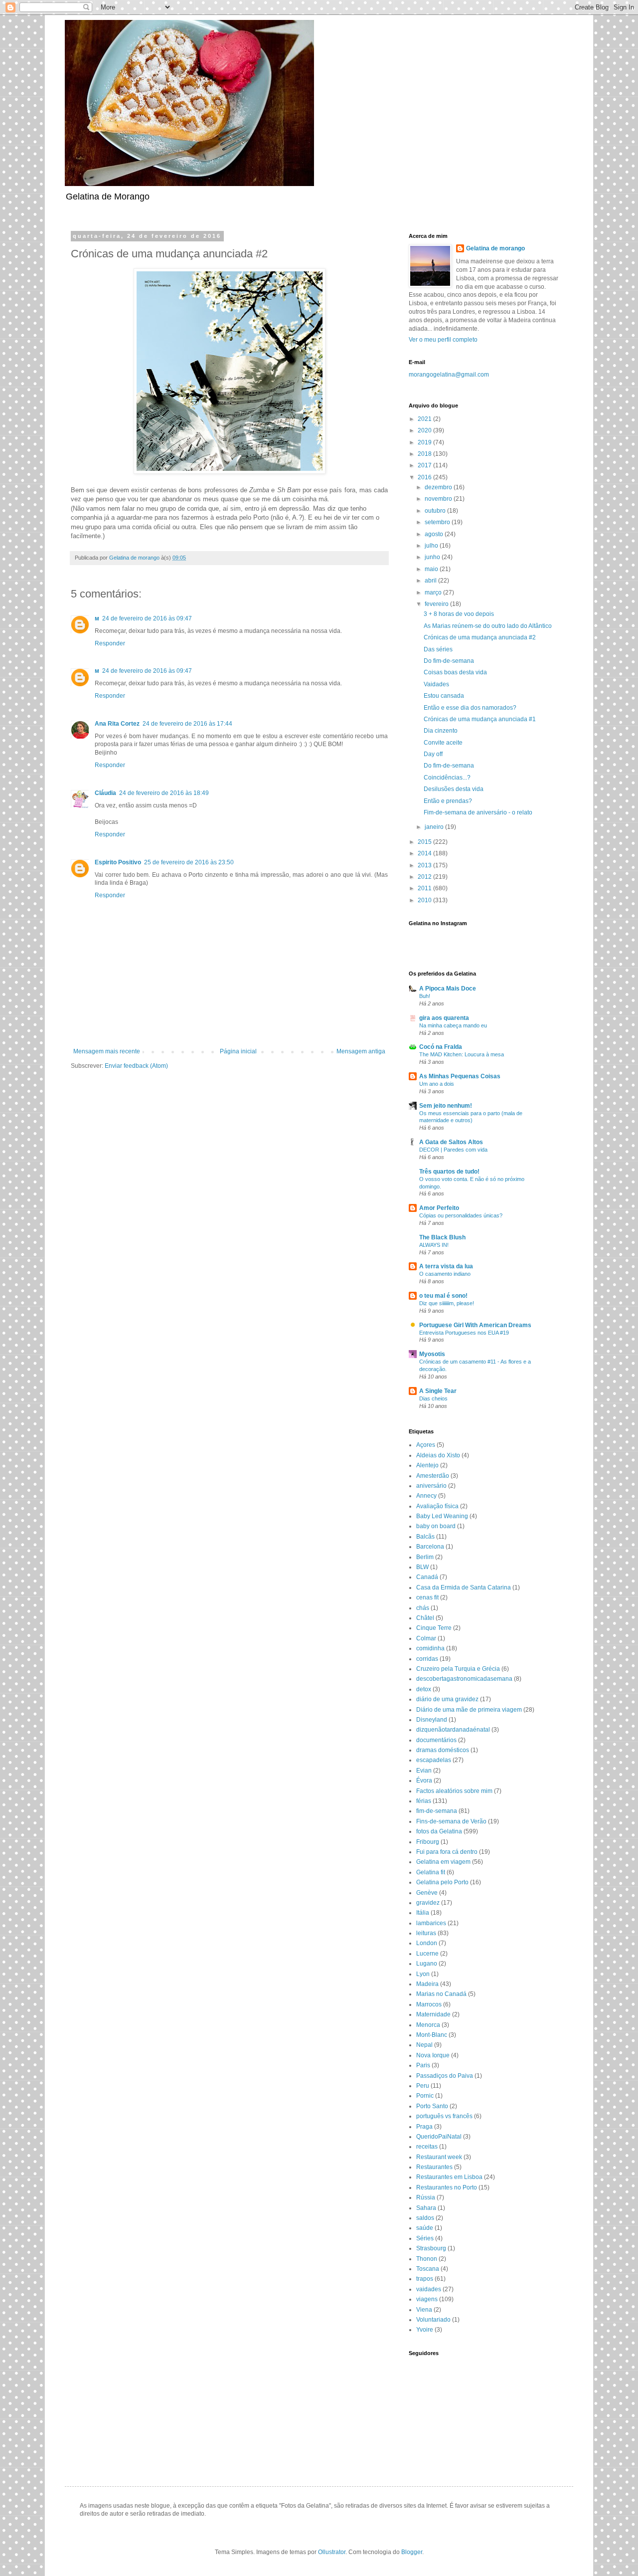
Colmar (426, 1638)
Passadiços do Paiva (445, 2076)
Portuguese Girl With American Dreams (475, 1325)
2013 (425, 865)
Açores (426, 1445)
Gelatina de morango (495, 248)
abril (431, 581)
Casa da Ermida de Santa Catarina (464, 1587)
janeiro (435, 827)
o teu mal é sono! (443, 1296)
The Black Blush (442, 1237)
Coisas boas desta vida (455, 672)
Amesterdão (433, 1476)
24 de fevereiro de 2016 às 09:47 (147, 618)
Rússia (426, 2197)
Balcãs (425, 1537)
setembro (438, 522)
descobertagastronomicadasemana (464, 1679)
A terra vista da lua (446, 1266)
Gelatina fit (431, 1872)
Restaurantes (434, 2167)
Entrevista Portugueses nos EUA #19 (464, 1333)
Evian (424, 1771)
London (427, 1943)
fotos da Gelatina (439, 1831)
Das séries (438, 649)
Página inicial (238, 1051)
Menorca (428, 2025)
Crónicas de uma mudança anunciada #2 (480, 637)
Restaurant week (439, 2157)
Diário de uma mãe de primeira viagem (469, 1710)
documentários (436, 1740)
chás (423, 1608)
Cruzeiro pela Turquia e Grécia (458, 1669)
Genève (427, 1893)
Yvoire (425, 2330)
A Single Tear (438, 1391)
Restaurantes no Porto (447, 2187)
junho (433, 557)
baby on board (436, 1526)
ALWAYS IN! (434, 1245)
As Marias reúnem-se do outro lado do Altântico (488, 626)
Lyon (423, 1974)
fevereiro (437, 604)
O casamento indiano (445, 1274)
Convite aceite (443, 743)
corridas (427, 1659)
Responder (110, 643)
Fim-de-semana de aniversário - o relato (478, 812)
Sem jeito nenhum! (446, 1106)
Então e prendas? (448, 801)
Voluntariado (433, 2320)
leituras (426, 1933)
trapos (425, 2279)
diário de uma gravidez (447, 1699)
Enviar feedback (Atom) (136, 1066)
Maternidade (433, 2014)
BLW (422, 1567)
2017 (425, 465)
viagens (427, 2299)
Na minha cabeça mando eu (453, 1025)
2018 (425, 454)
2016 (425, 477)
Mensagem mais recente (107, 1051)
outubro (436, 511)
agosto (435, 534)
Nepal (424, 2045)
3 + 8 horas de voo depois (459, 614)
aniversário (431, 1486)
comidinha (430, 1648)
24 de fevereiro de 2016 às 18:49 (164, 793)
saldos (425, 2218)
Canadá (427, 1577)
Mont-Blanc (432, 2035)
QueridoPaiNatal (439, 2137)
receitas (427, 2147)
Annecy (426, 1496)
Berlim (425, 1557)
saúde (425, 2228)
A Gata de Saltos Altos (451, 1142)
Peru (423, 2086)
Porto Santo (432, 2106)
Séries (425, 2238)
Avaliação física (437, 1506)
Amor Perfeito (439, 1208)
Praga (424, 2127)
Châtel (425, 1618)
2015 (425, 842)
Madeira (427, 1984)
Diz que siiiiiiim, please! (447, 1303)
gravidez (428, 1903)
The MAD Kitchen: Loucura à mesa (462, 1054)
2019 (425, 442)
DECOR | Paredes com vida (453, 1150)
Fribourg (428, 1842)
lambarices (431, 1923)
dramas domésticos (443, 1750)
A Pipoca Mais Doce (448, 989)
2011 (425, 888)
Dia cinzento (441, 731)
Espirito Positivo (118, 862)
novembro (439, 499)
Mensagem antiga (361, 1051)
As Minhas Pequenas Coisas (460, 1076)
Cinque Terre (434, 1628)
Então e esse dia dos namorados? (470, 708)
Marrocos (429, 2004)
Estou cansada (444, 696)
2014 (425, 853)
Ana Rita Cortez (117, 724)
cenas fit (427, 1597)
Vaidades (436, 684)
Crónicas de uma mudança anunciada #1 (480, 719)
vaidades (429, 2289)
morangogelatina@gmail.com (449, 375)
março (434, 593)
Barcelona (430, 1547)
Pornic (425, 2096)
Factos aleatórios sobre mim (454, 1791)
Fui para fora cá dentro (447, 1852)
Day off (433, 754)
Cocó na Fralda (441, 1047)
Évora (424, 1781)
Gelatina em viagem (443, 1862)
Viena (424, 2310)
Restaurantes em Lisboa (449, 2177)
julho (432, 546)
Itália (423, 1913)
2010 (425, 900)
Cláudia (105, 793)
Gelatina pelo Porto (442, 1882)
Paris (423, 2065)
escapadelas (434, 1760)
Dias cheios (433, 1398)
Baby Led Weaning (442, 1516)
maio (432, 569)
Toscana (428, 2269)
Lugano (427, 1964)
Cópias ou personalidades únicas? (461, 1215)
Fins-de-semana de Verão (451, 1821)
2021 (425, 419)
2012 (425, 877)
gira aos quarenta (444, 1018)
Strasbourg (431, 2248)
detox (424, 1689)
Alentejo (427, 1465)
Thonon (427, 2259)
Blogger (412, 2552)
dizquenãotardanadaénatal (453, 1730)
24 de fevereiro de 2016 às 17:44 (187, 724)
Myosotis (432, 1354)
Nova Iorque (433, 2055)
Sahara (426, 2208)
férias (424, 1801)
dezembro (439, 487)
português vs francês (444, 2116)
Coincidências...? (447, 778)
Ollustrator (332, 2552)
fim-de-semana (437, 1811)
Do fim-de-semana (449, 661)
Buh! (425, 996)
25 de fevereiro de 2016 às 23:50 (189, 862)
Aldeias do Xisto (438, 1455)
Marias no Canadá (441, 1994)
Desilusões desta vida (454, 789)
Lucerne (427, 1954)
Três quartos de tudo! (449, 1172)
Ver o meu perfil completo (443, 340)
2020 (425, 430)
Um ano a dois (437, 1084)
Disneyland (432, 1720)
